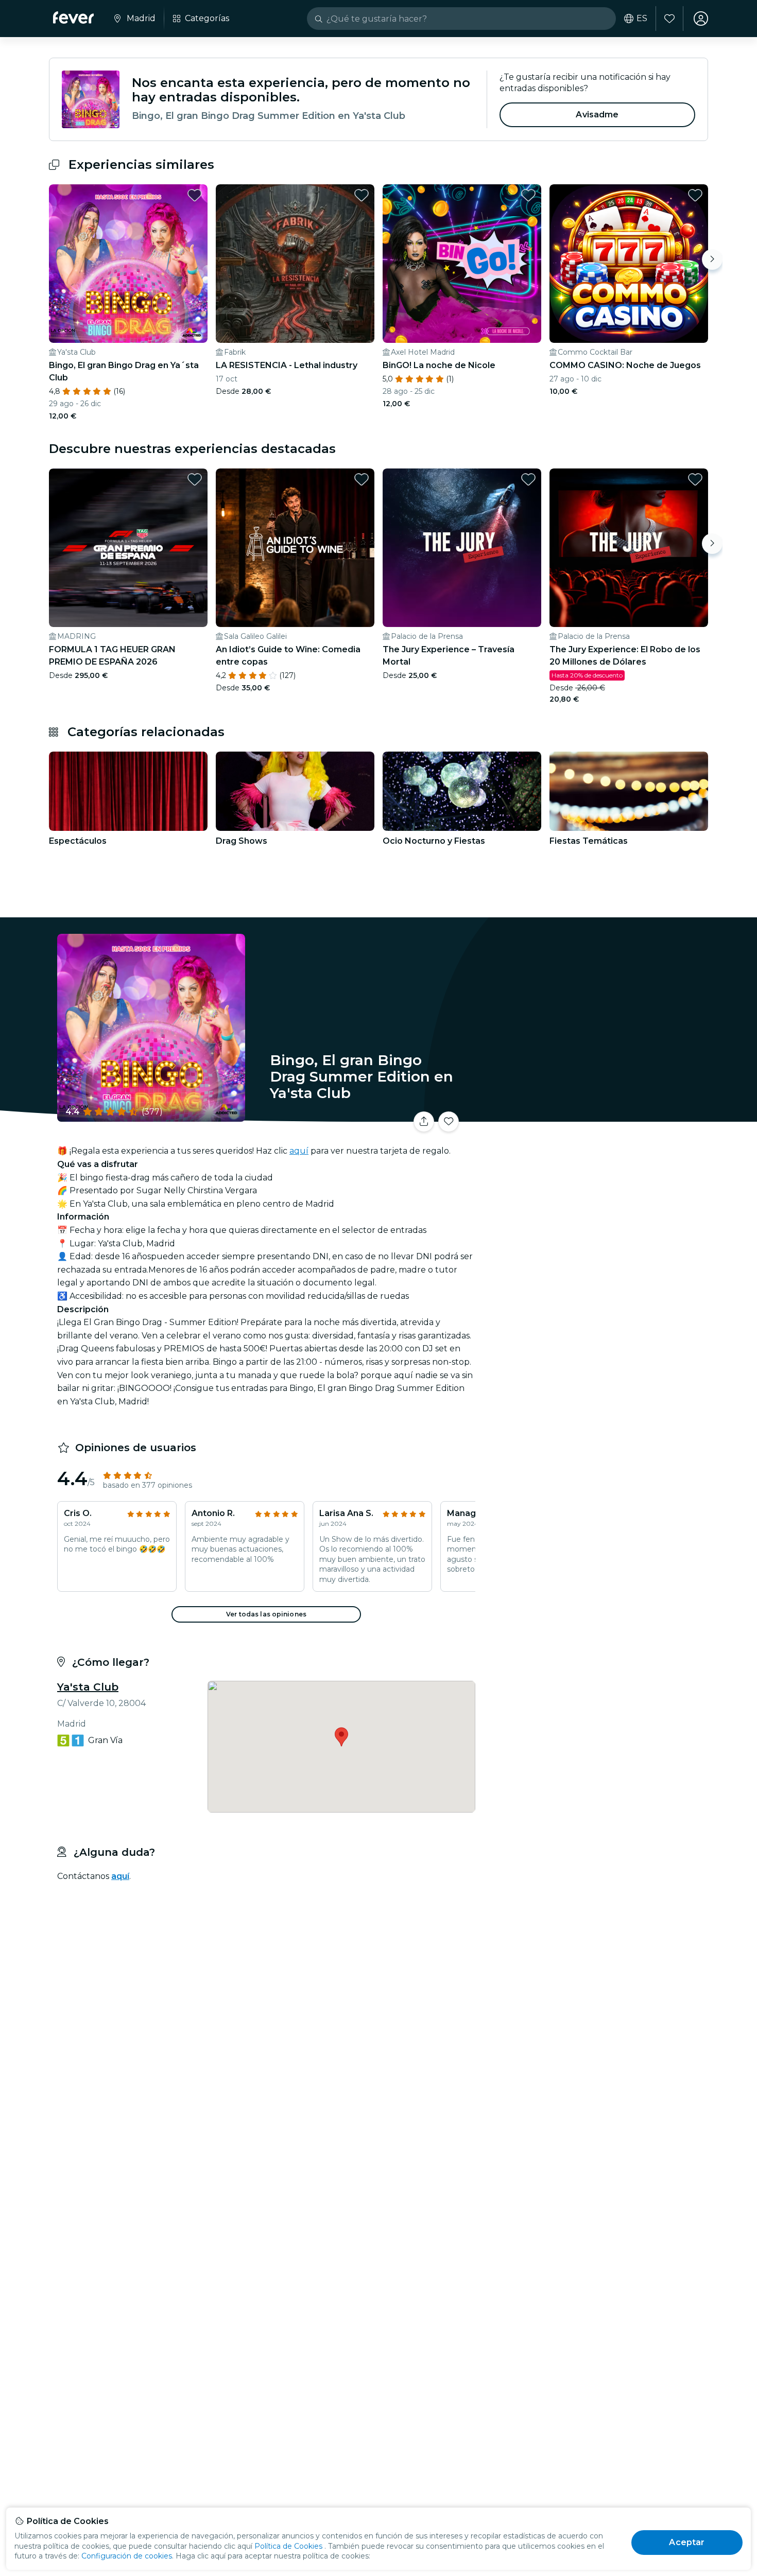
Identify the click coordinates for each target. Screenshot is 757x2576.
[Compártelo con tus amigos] (424, 1122)
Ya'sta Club (88, 1687)
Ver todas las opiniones (266, 1614)
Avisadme (597, 115)
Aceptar (687, 2542)
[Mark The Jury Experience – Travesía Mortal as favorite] (528, 479)
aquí (299, 1151)
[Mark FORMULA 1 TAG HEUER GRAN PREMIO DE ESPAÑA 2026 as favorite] (195, 479)
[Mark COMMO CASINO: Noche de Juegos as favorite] (695, 195)
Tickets (594, 1115)
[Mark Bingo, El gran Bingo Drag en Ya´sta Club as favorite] (195, 195)
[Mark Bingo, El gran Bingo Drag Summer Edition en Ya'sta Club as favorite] (449, 1122)
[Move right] (712, 259)
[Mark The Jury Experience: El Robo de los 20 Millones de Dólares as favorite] (695, 479)
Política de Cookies (288, 2546)
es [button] (642, 19)
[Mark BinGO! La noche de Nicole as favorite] (528, 195)
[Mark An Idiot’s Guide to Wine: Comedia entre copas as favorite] (362, 479)
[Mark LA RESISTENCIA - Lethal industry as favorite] (362, 195)
